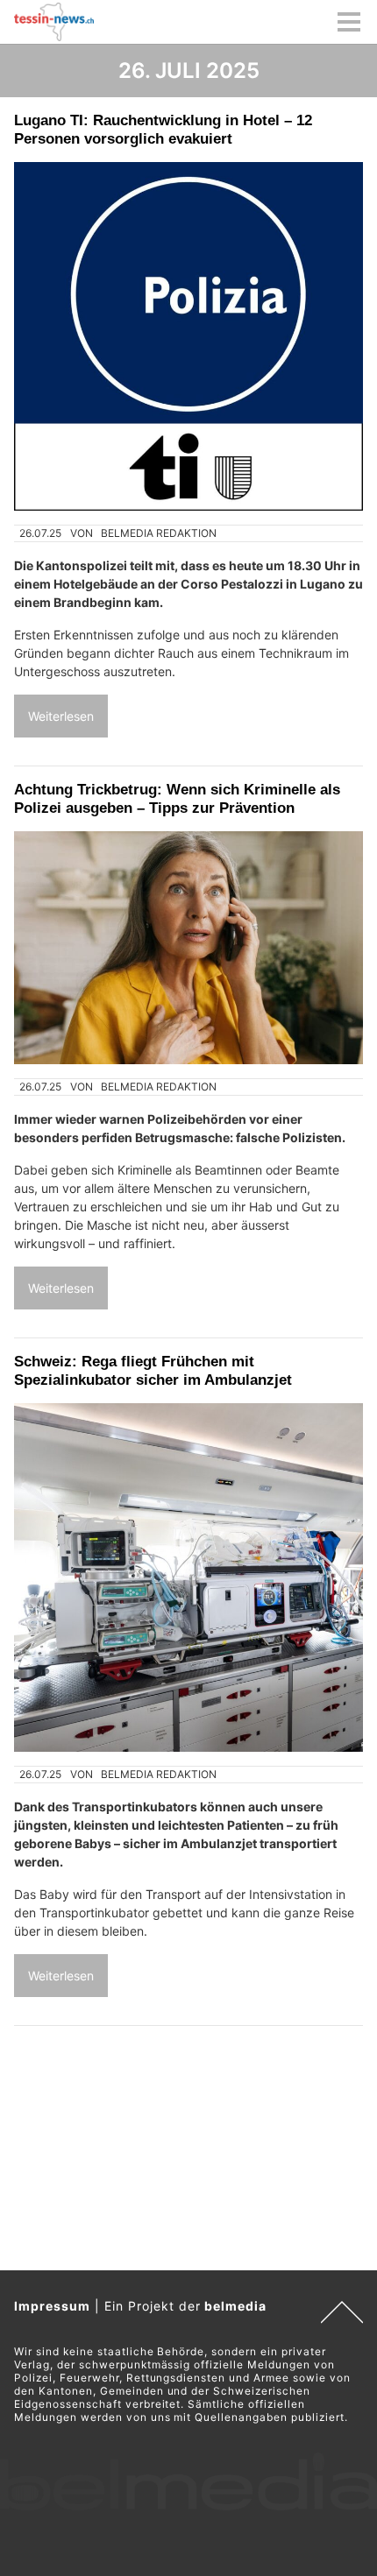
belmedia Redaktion (159, 533)
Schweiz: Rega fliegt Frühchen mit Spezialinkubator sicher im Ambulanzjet (153, 1370)
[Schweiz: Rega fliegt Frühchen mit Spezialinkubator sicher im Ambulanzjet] (188, 1577)
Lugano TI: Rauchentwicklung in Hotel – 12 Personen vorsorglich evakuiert (163, 129)
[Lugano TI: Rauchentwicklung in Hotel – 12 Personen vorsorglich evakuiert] (188, 336)
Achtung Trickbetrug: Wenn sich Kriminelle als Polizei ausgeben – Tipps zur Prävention (177, 798)
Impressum (52, 2306)
